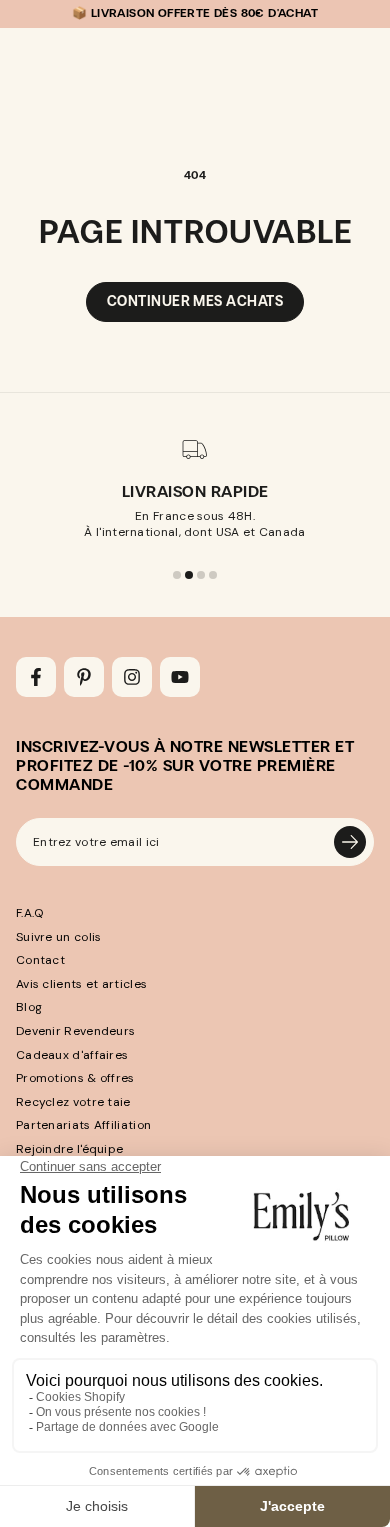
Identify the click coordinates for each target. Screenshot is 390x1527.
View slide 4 (213, 575)
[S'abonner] (350, 842)
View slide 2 (189, 575)
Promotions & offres (75, 1078)
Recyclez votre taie (73, 1102)
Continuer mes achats (195, 301)
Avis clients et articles (81, 984)
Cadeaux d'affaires (72, 1055)
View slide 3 (201, 575)
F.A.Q (30, 913)
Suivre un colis (59, 937)
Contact (40, 960)
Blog (29, 1007)
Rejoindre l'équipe (69, 1149)
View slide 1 (177, 575)
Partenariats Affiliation (83, 1125)
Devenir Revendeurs (75, 1031)
